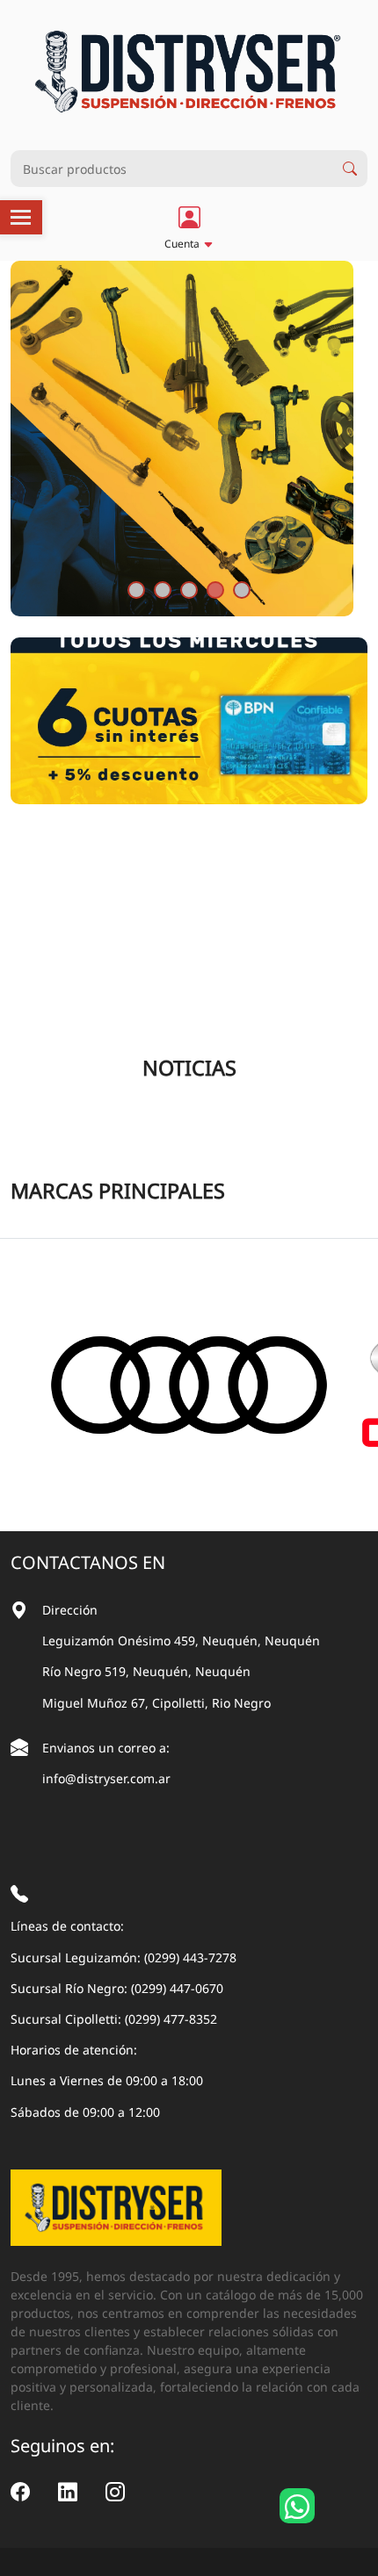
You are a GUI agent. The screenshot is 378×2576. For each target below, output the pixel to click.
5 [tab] (242, 590)
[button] (189, 227)
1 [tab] (136, 590)
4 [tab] (215, 590)
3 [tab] (189, 590)
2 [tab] (163, 590)
